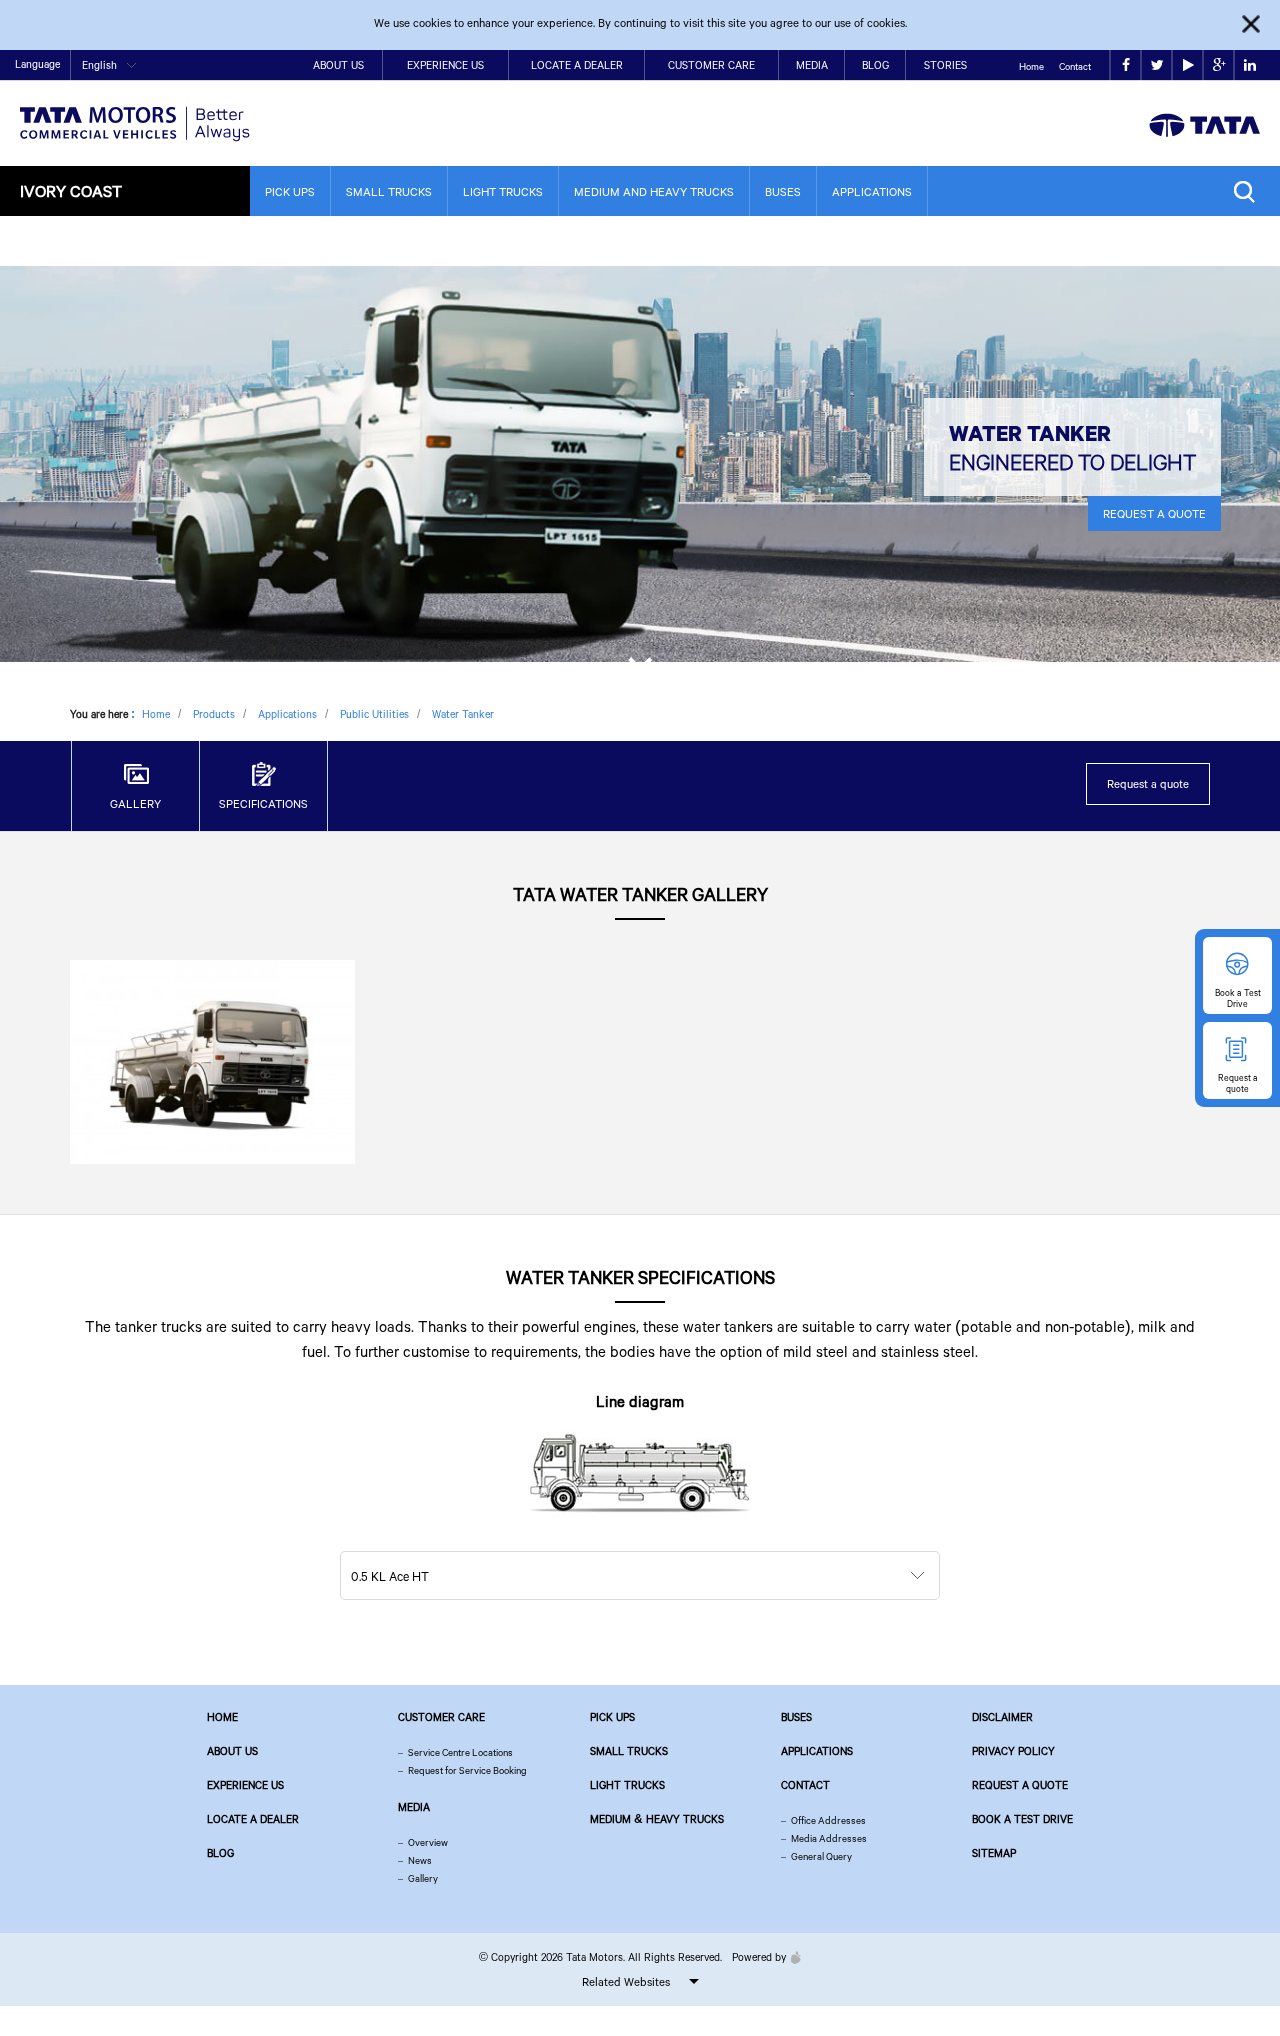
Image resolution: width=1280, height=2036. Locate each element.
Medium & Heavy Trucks (657, 1819)
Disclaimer (1002, 1717)
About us (232, 1751)
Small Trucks (389, 191)
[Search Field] (1249, 191)
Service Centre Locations (460, 1752)
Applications (872, 191)
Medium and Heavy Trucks (654, 191)
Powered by (759, 1957)
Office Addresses (828, 1820)
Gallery (423, 1878)
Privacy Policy (1013, 1751)
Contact (1075, 66)
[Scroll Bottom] (640, 662)
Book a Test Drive (1022, 1819)
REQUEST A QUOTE (1154, 513)
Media (812, 65)
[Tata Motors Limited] (135, 111)
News (420, 1860)
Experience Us (445, 65)
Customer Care (711, 65)
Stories (945, 65)
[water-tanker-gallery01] (212, 1060)
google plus (1218, 65)
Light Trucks (503, 191)
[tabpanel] (640, 464)
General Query (821, 1856)
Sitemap (994, 1853)
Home (1031, 66)
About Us (338, 65)
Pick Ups (290, 191)
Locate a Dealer (577, 65)
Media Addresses (829, 1838)
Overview (428, 1842)
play (1187, 65)
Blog (875, 65)
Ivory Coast (71, 190)
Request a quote (1148, 783)
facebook (1125, 65)
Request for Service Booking (467, 1770)
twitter (1156, 65)
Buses (783, 191)
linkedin (1249, 65)
